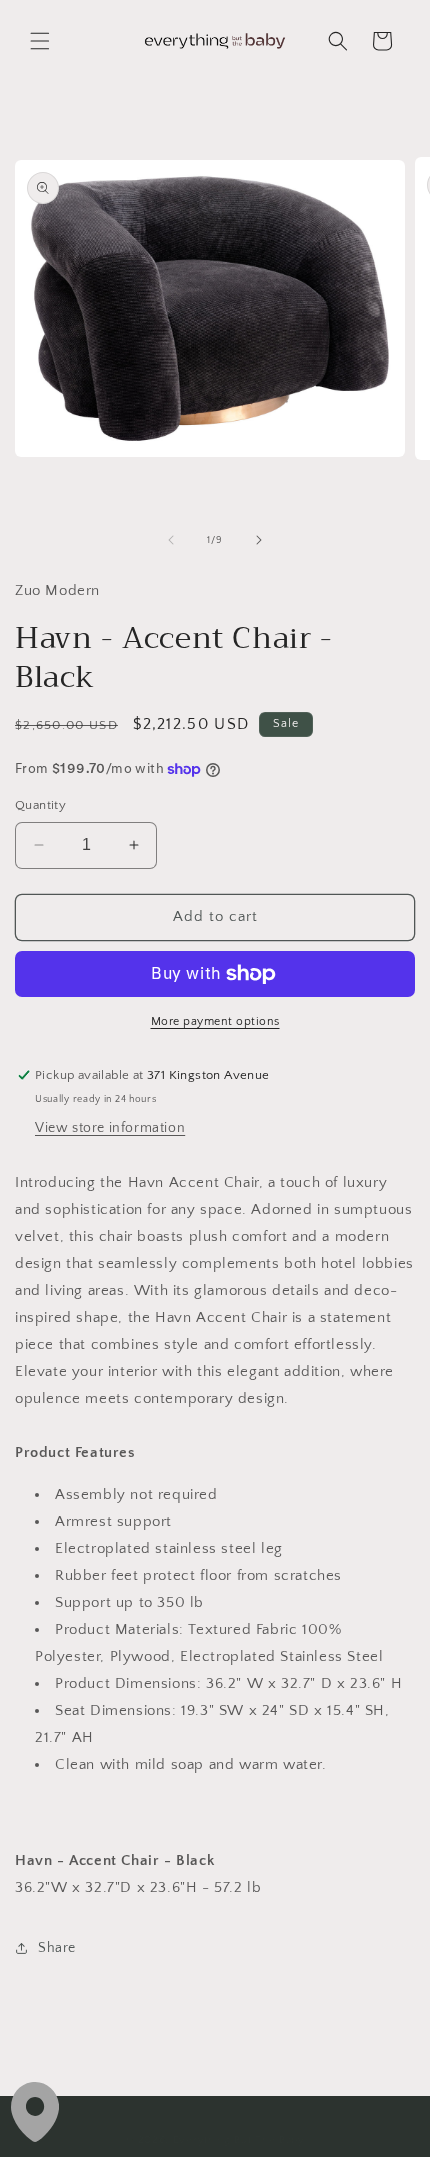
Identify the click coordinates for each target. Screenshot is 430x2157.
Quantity (40, 805)
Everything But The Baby (239, 2140)
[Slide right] (259, 540)
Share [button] (57, 1948)
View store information (110, 1128)
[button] (40, 41)
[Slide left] (171, 540)
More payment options (215, 1021)
